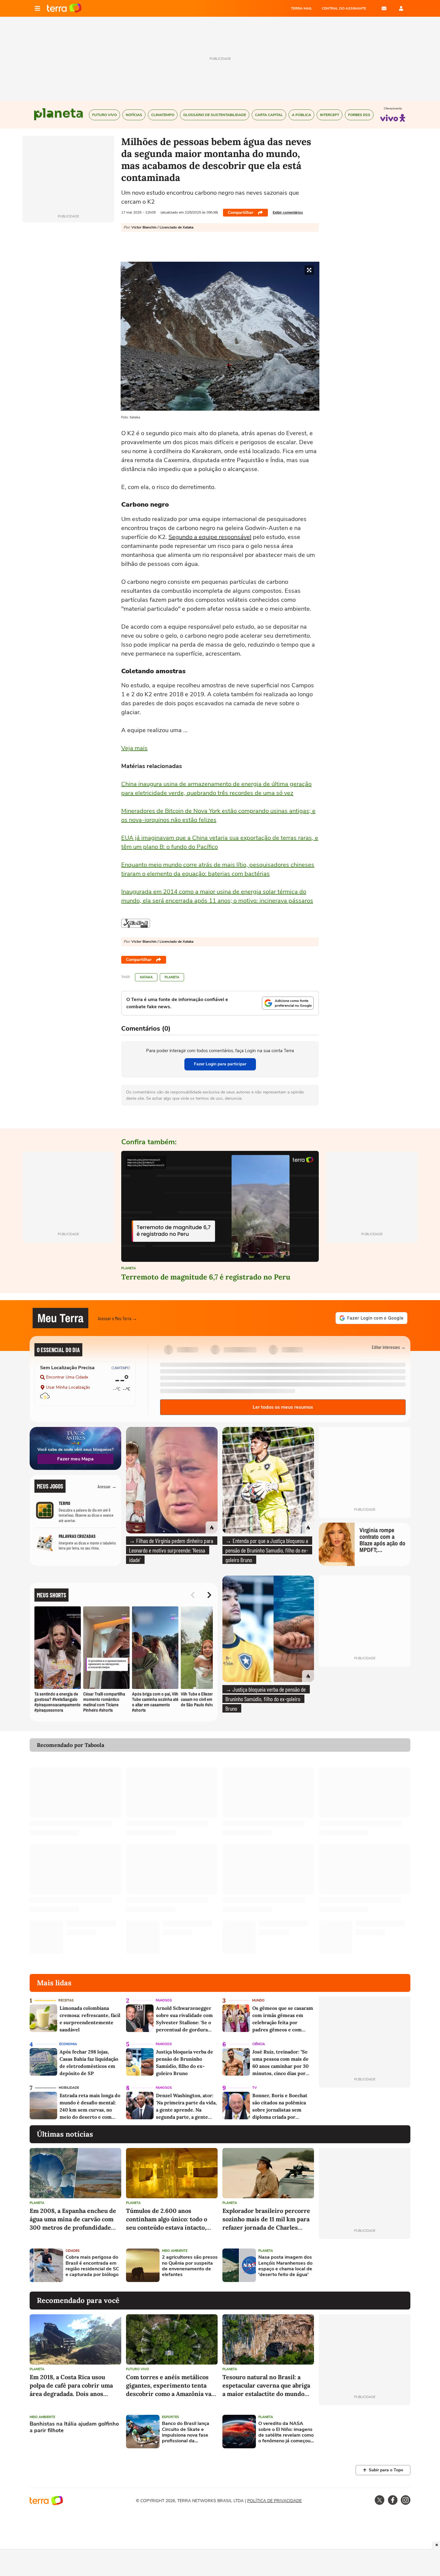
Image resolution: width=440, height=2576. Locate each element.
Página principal (64, 8)
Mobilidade (69, 2088)
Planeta (172, 977)
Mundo (258, 2000)
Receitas (66, 2000)
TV (255, 2088)
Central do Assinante (344, 8)
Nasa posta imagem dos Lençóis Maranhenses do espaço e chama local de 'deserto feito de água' (285, 2266)
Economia (68, 2044)
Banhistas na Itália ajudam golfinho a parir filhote (74, 2427)
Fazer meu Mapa (75, 1459)
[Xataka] (136, 923)
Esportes (170, 2417)
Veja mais (134, 748)
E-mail (384, 8)
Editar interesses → (389, 1347)
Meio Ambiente (175, 2251)
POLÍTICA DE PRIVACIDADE (274, 2501)
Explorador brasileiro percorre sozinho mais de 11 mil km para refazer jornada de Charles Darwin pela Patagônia (266, 2219)
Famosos (164, 2000)
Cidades (73, 2251)
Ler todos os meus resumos (283, 1407)
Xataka (146, 977)
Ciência (259, 2044)
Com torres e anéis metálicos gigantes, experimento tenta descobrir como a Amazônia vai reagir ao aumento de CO (170, 2386)
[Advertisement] (365, 2265)
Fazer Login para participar (220, 1064)
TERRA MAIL (302, 8)
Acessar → (107, 1486)
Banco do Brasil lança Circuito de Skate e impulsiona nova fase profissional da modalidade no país (186, 2432)
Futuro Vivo (138, 2369)
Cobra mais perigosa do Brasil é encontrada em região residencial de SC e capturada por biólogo (92, 2266)
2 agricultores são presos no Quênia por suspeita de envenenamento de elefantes (190, 2266)
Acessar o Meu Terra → (117, 1318)
